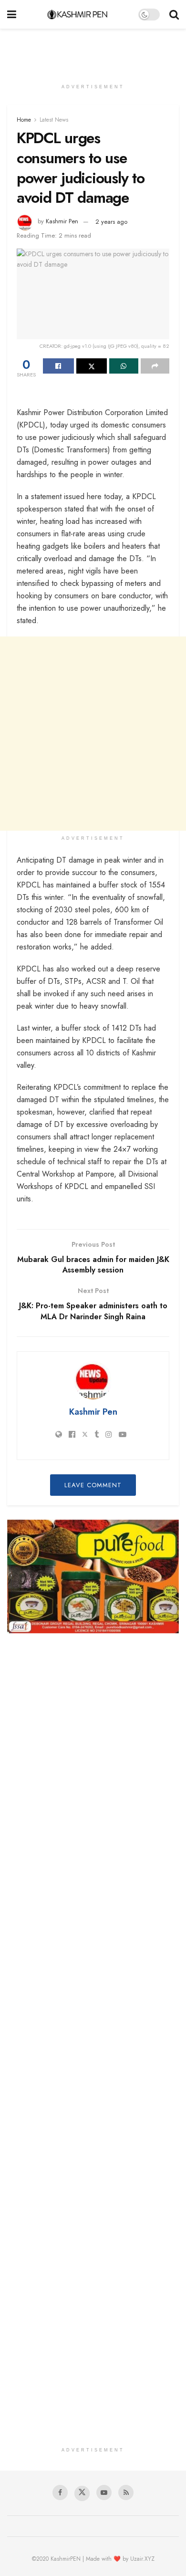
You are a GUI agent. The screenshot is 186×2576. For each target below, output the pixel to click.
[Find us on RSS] (126, 2493)
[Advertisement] (93, 50)
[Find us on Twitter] (82, 2493)
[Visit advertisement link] (93, 1577)
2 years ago (111, 222)
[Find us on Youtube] (104, 2493)
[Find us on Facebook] (60, 2493)
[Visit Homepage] (77, 14)
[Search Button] (174, 14)
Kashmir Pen (62, 222)
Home (24, 120)
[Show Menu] (12, 14)
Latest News (54, 120)
